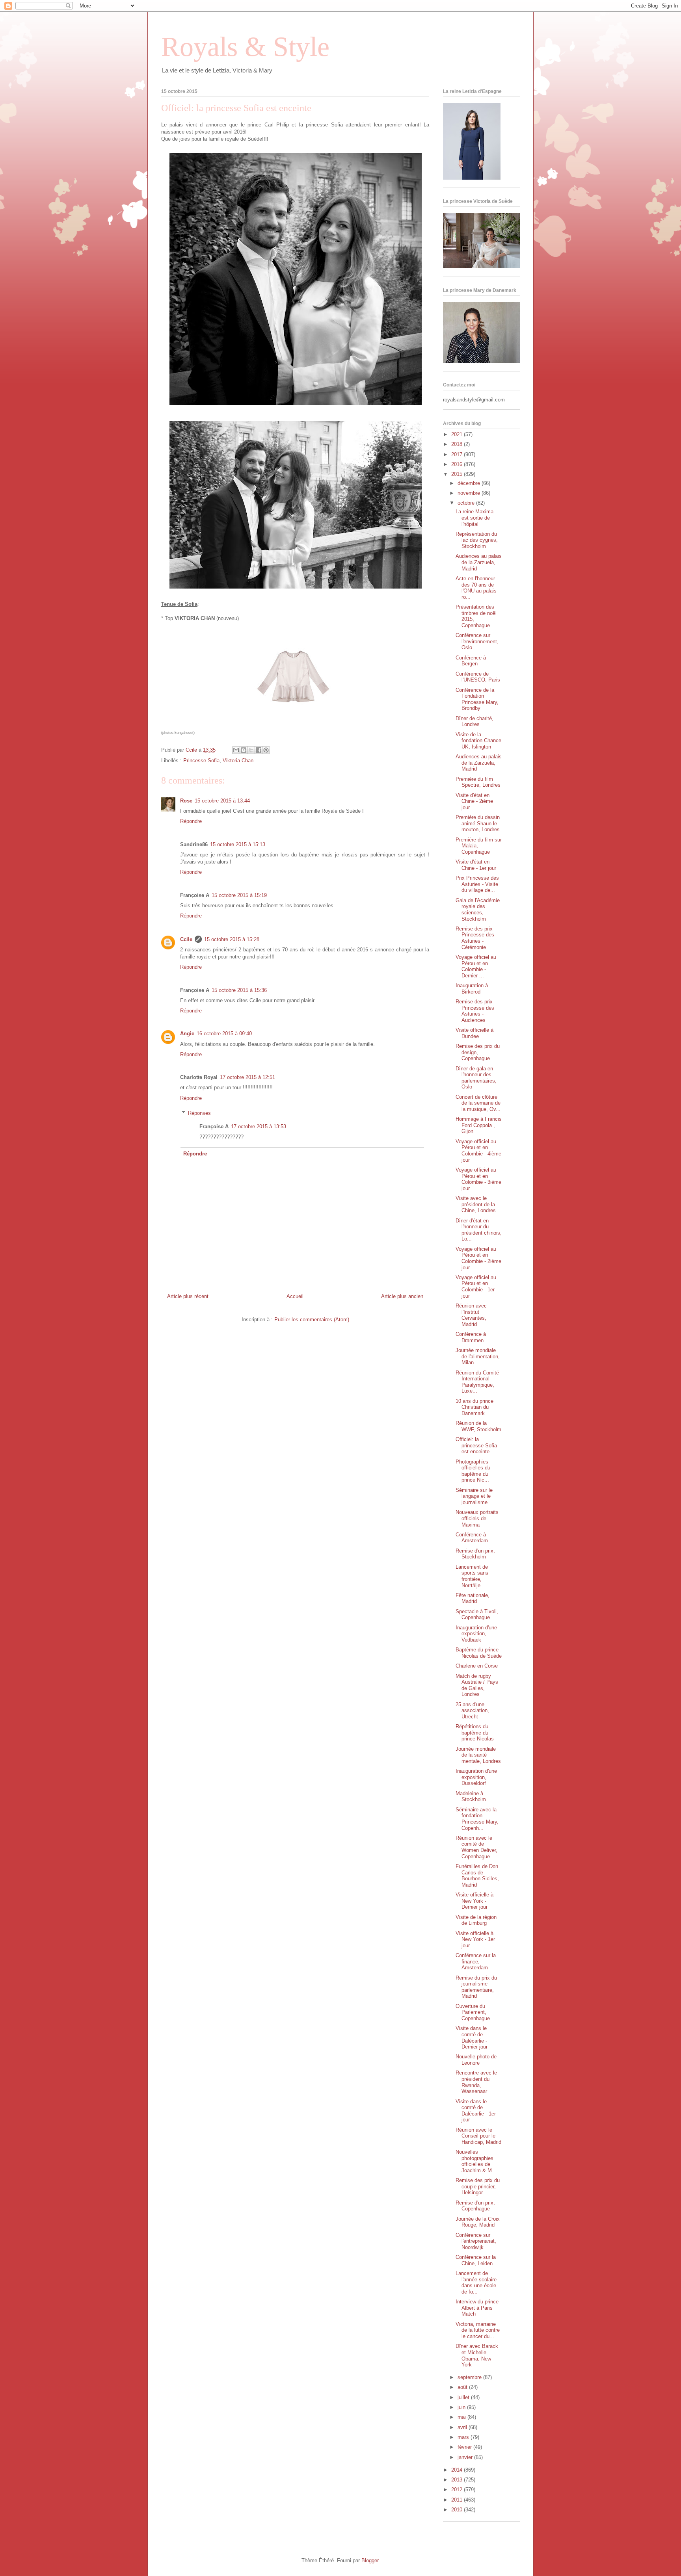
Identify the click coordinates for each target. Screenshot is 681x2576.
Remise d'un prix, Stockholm (475, 1554)
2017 (458, 454)
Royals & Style (245, 47)
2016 (458, 464)
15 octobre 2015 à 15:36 (239, 990)
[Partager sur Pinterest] (266, 750)
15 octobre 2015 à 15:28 (232, 939)
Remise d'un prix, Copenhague (475, 2206)
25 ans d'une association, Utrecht (472, 1711)
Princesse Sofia (201, 761)
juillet (464, 2397)
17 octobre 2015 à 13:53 (259, 1126)
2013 (458, 2480)
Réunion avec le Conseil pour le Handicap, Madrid (478, 2136)
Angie (187, 1034)
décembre (470, 483)
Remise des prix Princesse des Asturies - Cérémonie (475, 938)
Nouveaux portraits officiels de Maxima (477, 1518)
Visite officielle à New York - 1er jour (475, 1939)
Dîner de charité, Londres (474, 722)
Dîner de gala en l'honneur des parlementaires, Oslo (476, 1078)
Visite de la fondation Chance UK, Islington (478, 741)
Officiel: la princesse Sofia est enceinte (476, 1445)
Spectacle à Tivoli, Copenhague (477, 1615)
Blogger (370, 2560)
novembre (470, 493)
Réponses (199, 1113)
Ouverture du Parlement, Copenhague (473, 2012)
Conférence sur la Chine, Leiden (476, 2260)
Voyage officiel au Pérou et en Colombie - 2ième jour (478, 1258)
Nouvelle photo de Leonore (476, 2060)
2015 (458, 474)
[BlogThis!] (244, 750)
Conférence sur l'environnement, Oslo (477, 641)
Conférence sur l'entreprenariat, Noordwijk (476, 2241)
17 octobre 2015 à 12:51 (247, 1077)
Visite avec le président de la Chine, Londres (476, 1204)
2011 (458, 2500)
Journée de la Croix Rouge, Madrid (478, 2222)
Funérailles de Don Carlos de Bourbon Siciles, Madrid (477, 1876)
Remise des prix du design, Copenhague (478, 1052)
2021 (458, 434)
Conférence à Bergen (471, 661)
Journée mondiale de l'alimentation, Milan (478, 1356)
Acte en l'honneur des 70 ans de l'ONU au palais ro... (476, 588)
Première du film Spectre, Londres (478, 782)
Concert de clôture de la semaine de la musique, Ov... (478, 1103)
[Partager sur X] (251, 750)
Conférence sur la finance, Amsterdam (476, 1961)
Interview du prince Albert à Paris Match (477, 2308)
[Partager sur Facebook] (259, 750)
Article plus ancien (402, 1296)
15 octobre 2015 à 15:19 (239, 895)
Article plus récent (188, 1296)
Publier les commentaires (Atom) (312, 1320)
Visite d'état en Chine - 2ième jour (474, 801)
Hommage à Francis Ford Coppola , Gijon (479, 1125)
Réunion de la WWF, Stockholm (478, 1426)
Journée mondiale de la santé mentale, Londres (478, 1755)
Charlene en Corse (477, 1666)
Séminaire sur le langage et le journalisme (474, 1496)
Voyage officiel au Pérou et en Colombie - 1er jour (476, 1287)
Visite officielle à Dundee (474, 1033)
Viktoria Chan (238, 761)
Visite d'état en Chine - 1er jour (476, 865)
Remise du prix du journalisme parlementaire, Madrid (476, 1987)
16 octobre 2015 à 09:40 (224, 1034)
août (463, 2387)
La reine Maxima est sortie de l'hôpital (474, 518)
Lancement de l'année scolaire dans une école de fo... (476, 2283)
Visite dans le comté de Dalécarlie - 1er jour (476, 2111)
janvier (466, 2457)
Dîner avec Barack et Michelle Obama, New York (477, 2355)
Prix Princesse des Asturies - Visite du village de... (477, 884)
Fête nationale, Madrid (473, 1598)
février (465, 2447)
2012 (458, 2490)
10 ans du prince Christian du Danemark (474, 1407)
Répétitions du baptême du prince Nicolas (475, 1733)
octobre (467, 503)
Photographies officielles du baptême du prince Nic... (473, 1471)
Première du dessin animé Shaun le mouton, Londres (478, 823)
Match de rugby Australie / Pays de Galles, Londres (477, 1685)
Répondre (191, 821)
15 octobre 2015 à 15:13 (238, 844)
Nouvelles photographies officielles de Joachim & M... (476, 2161)
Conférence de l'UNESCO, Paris (478, 677)
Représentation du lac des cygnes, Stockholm (477, 540)
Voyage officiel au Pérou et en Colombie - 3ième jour (478, 1179)
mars (464, 2437)
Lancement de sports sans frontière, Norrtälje (472, 1576)
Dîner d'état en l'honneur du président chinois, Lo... (479, 1230)
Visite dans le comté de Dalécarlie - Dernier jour (472, 2037)
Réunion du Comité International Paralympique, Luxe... (477, 1382)
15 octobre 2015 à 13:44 (222, 801)
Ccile (186, 939)
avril (463, 2427)
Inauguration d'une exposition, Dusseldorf (476, 1777)
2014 (458, 2470)
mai (462, 2417)
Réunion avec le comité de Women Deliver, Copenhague (476, 1847)
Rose (186, 801)
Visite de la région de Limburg (476, 1920)
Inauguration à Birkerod (472, 989)
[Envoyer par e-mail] (236, 750)
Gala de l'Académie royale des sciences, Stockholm (478, 910)
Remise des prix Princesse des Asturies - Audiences (475, 1011)
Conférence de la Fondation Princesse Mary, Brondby (477, 699)
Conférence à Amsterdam (472, 1538)
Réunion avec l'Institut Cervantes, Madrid (471, 1315)
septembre (470, 2377)
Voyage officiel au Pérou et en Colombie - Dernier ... (476, 966)
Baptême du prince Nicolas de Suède (479, 1653)
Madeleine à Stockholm (471, 1797)
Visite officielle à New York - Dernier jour (474, 1901)
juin (462, 2407)
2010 (458, 2510)
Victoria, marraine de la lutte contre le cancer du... (478, 2330)
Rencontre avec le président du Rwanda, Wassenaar (476, 2082)
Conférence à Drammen (471, 1337)
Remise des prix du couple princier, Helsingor (478, 2186)
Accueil (295, 1296)
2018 (458, 444)
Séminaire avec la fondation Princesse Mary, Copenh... (477, 1819)
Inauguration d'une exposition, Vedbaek (476, 1634)
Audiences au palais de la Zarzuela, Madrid (479, 562)
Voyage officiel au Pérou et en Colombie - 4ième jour (478, 1151)
